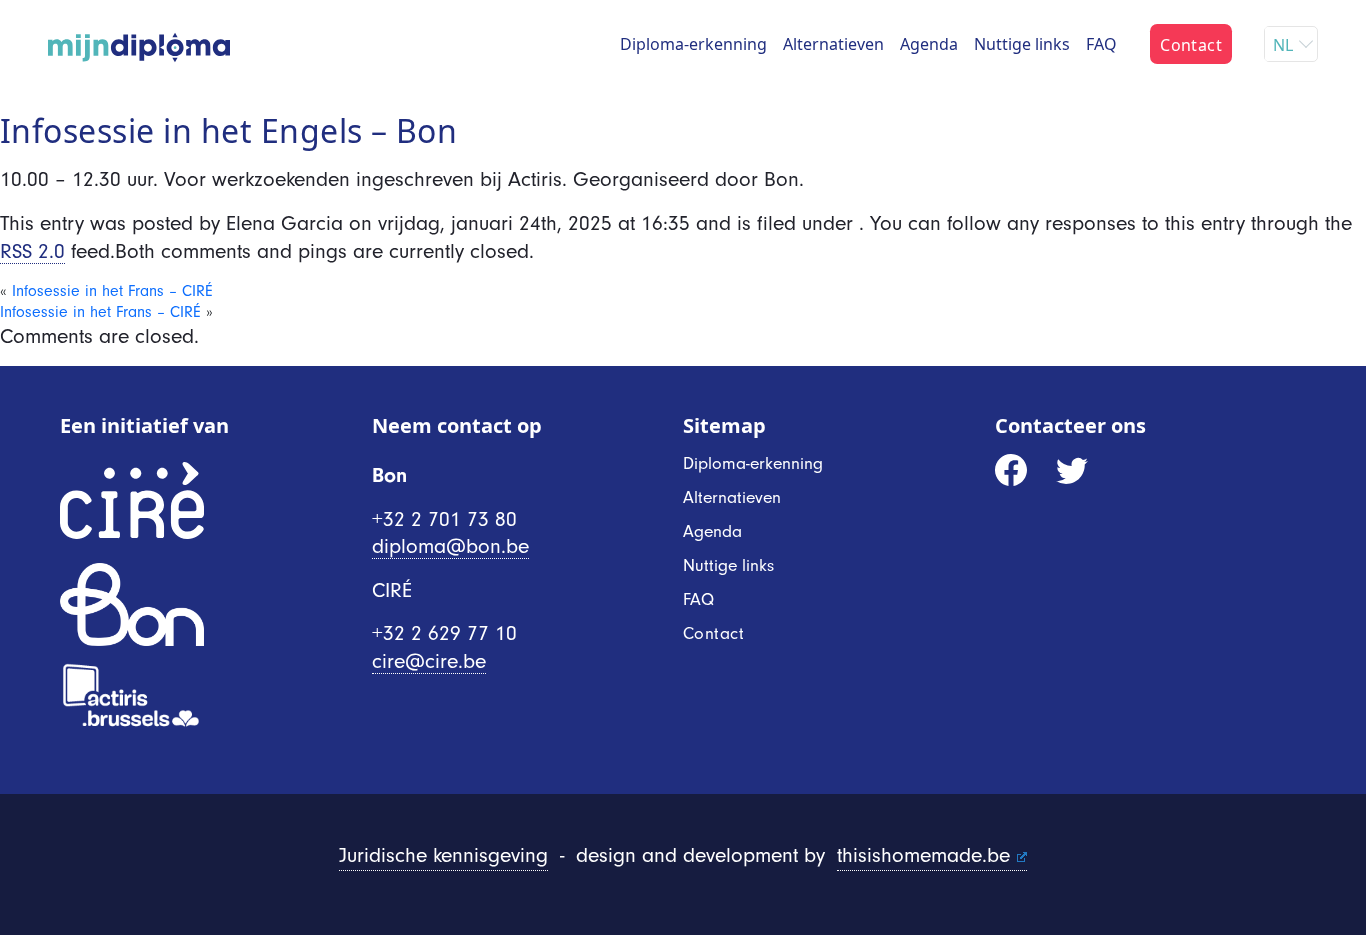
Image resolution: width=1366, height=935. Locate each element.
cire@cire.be (429, 661)
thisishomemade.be (923, 855)
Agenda (929, 44)
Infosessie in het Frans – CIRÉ (112, 291)
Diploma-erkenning (693, 44)
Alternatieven (833, 44)
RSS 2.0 (32, 251)
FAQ (1101, 44)
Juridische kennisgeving (443, 855)
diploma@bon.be (450, 546)
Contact (1191, 45)
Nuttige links (1022, 44)
